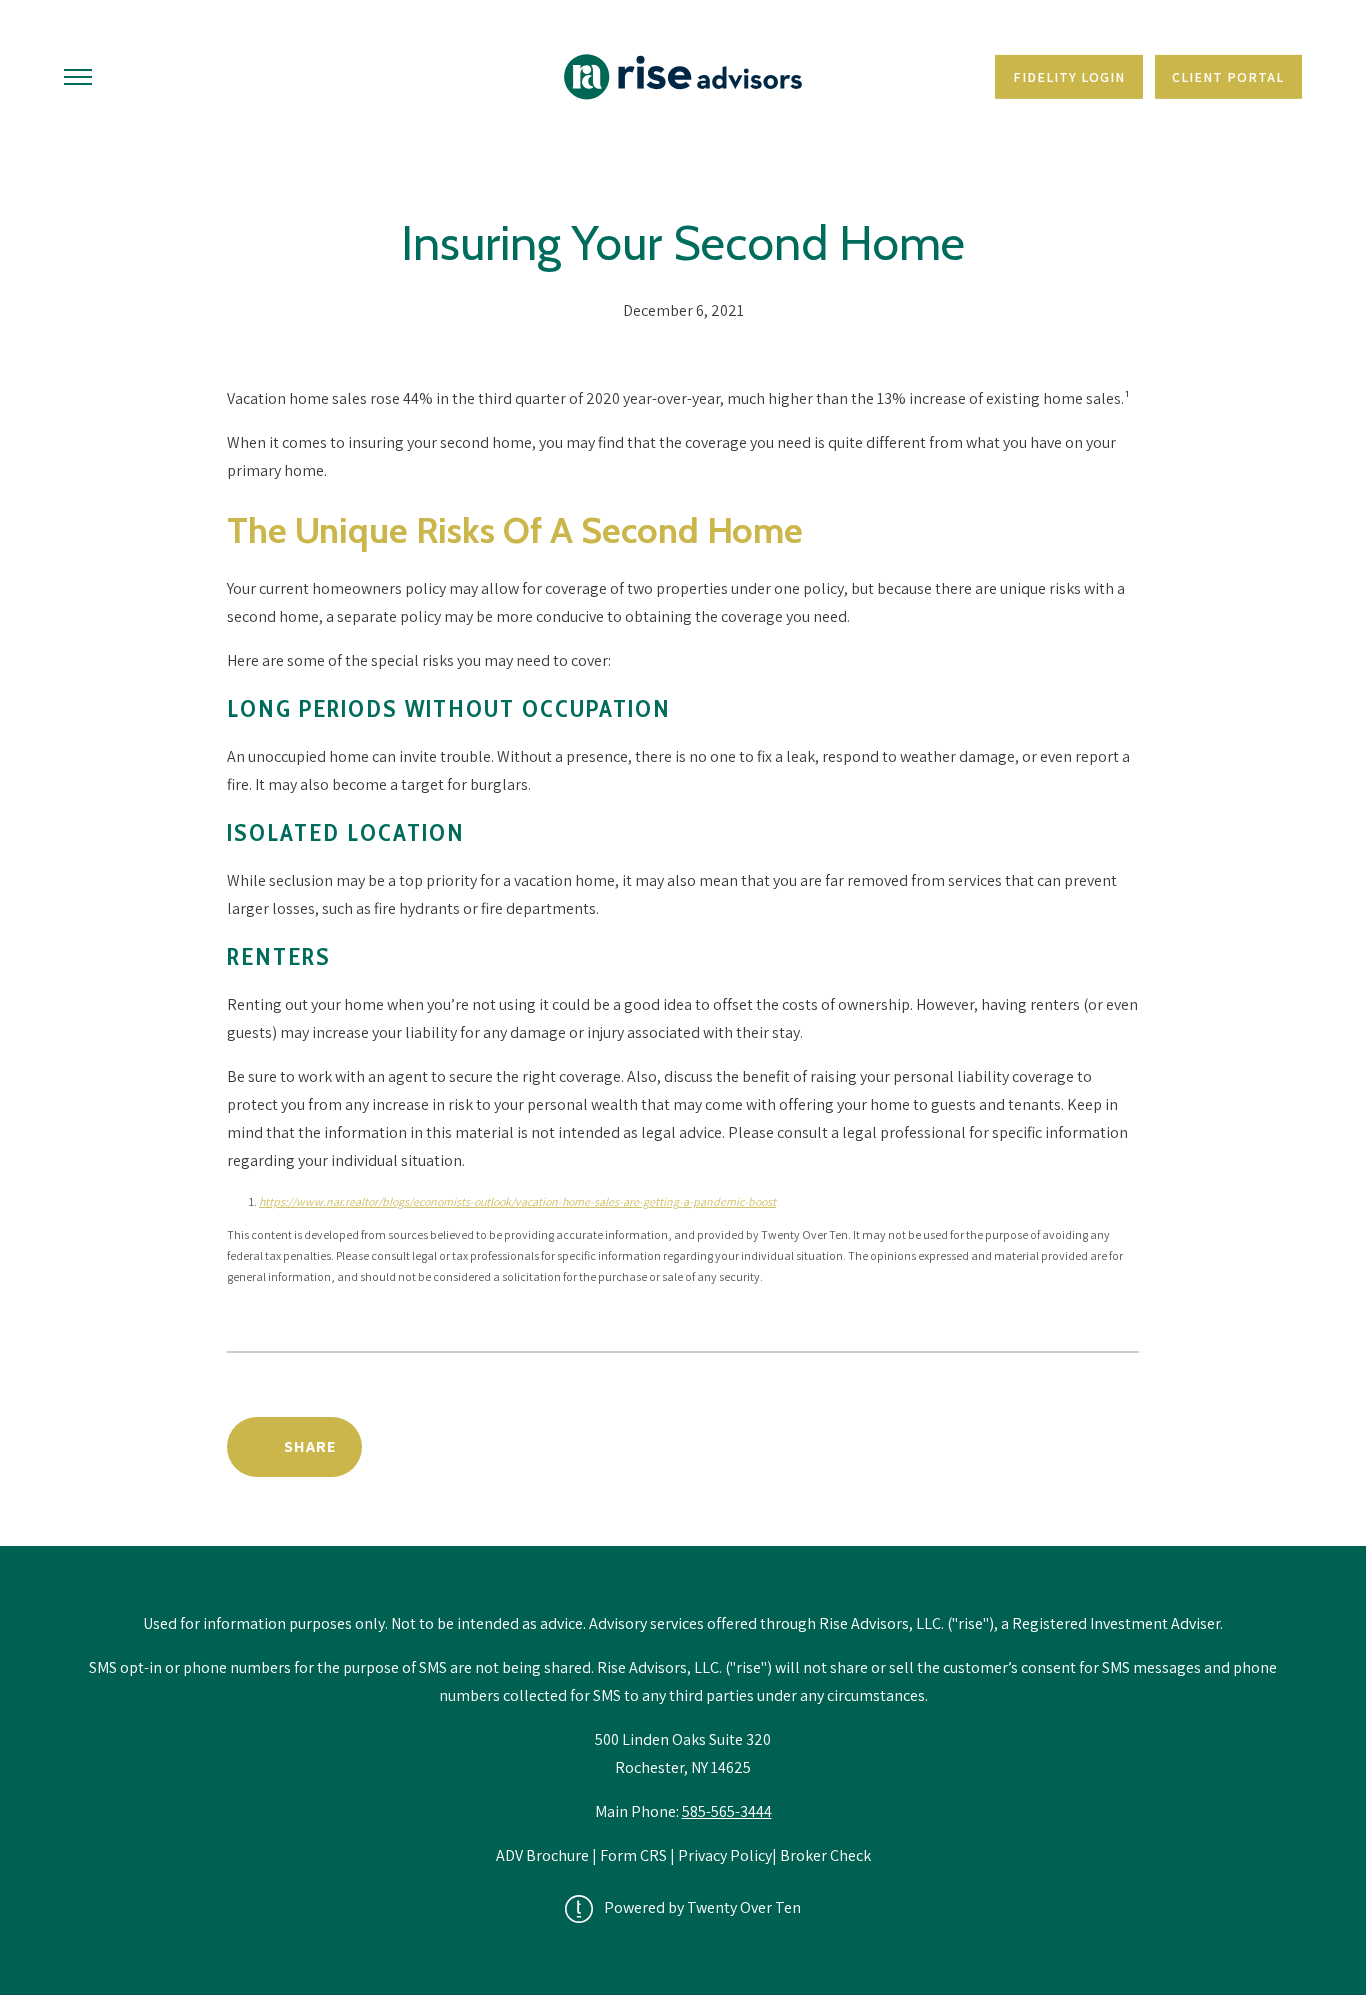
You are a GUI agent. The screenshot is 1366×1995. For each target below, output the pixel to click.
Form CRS (633, 1855)
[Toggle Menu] (78, 77)
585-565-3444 (727, 1811)
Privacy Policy (725, 1855)
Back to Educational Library (985, 1446)
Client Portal (1228, 77)
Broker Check (825, 1855)
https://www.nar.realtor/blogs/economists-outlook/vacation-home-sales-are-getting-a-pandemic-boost (517, 1201)
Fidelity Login (1069, 77)
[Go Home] (683, 77)
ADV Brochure (544, 1855)
